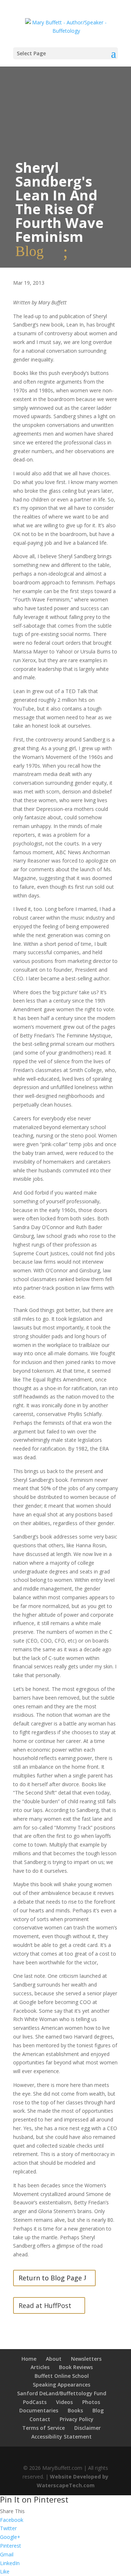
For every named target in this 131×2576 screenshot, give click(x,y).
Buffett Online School (62, 2376)
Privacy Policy (77, 2419)
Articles (40, 2367)
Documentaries (39, 2410)
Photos (91, 2402)
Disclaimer (88, 2428)
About (54, 2359)
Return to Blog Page (50, 2278)
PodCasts (35, 2402)
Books (75, 2410)
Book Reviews (76, 2367)
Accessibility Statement (61, 2437)
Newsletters (86, 2359)
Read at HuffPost (45, 2305)
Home (29, 2359)
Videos (64, 2402)
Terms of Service (43, 2428)
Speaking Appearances (61, 2385)
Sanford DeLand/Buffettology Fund (62, 2393)
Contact (40, 2419)
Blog (98, 2410)
